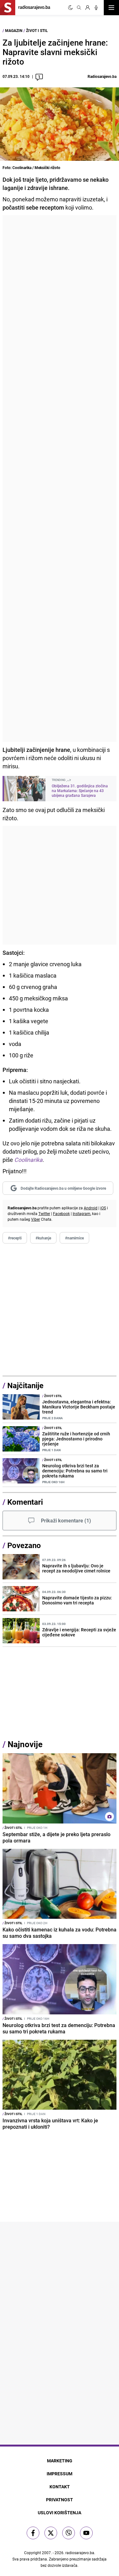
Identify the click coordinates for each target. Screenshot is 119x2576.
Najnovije (25, 1744)
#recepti (15, 1238)
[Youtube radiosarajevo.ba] (86, 2533)
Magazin (14, 30)
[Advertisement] (60, 479)
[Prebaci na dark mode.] (70, 8)
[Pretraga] (79, 8)
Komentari (25, 1502)
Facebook (61, 1213)
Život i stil (37, 30)
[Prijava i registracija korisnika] (88, 8)
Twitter (44, 1213)
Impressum (60, 2474)
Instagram (82, 1213)
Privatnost (60, 2500)
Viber (36, 1219)
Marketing (60, 2461)
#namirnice (74, 1238)
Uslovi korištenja (60, 2513)
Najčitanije (25, 1385)
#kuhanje (43, 1238)
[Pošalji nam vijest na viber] (69, 2533)
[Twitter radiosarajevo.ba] (51, 2533)
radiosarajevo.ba (80, 2553)
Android (91, 1208)
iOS (103, 1208)
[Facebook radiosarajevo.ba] (33, 2533)
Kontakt (60, 2487)
